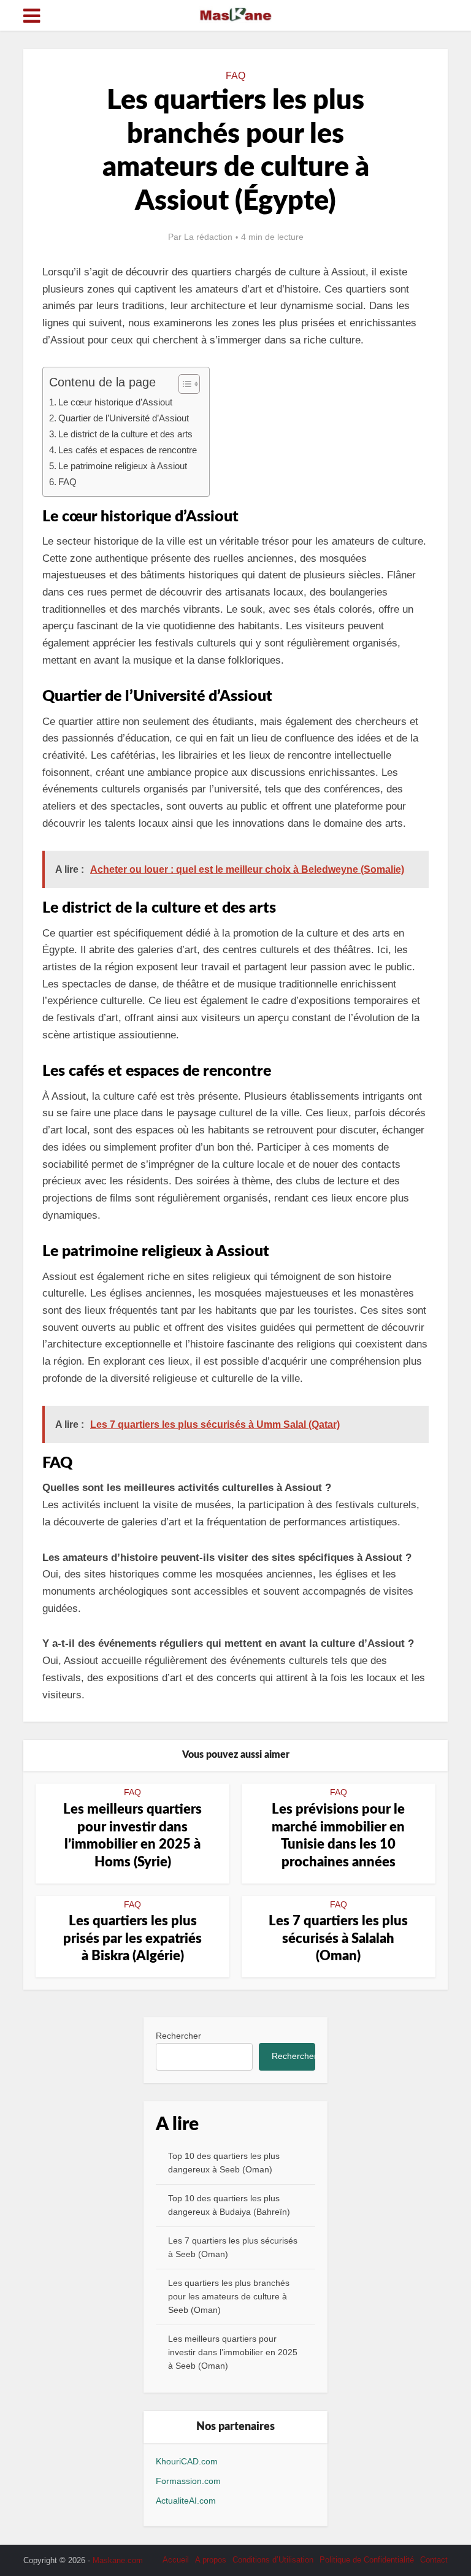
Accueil (176, 2560)
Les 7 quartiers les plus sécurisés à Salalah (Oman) (338, 1938)
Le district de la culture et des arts (125, 434)
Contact (434, 2560)
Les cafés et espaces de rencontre (128, 450)
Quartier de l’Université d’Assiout (124, 418)
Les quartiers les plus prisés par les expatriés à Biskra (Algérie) (132, 1938)
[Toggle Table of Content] (183, 384)
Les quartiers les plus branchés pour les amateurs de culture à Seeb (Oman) (229, 2296)
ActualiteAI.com (186, 2501)
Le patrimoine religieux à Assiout (123, 466)
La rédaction (208, 237)
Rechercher (178, 2036)
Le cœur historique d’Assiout (115, 402)
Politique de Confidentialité (367, 2560)
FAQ (235, 76)
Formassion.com (188, 2481)
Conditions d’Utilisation (273, 2560)
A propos (211, 2560)
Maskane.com (118, 2560)
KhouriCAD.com (187, 2461)
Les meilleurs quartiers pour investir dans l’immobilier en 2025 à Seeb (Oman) (233, 2352)
